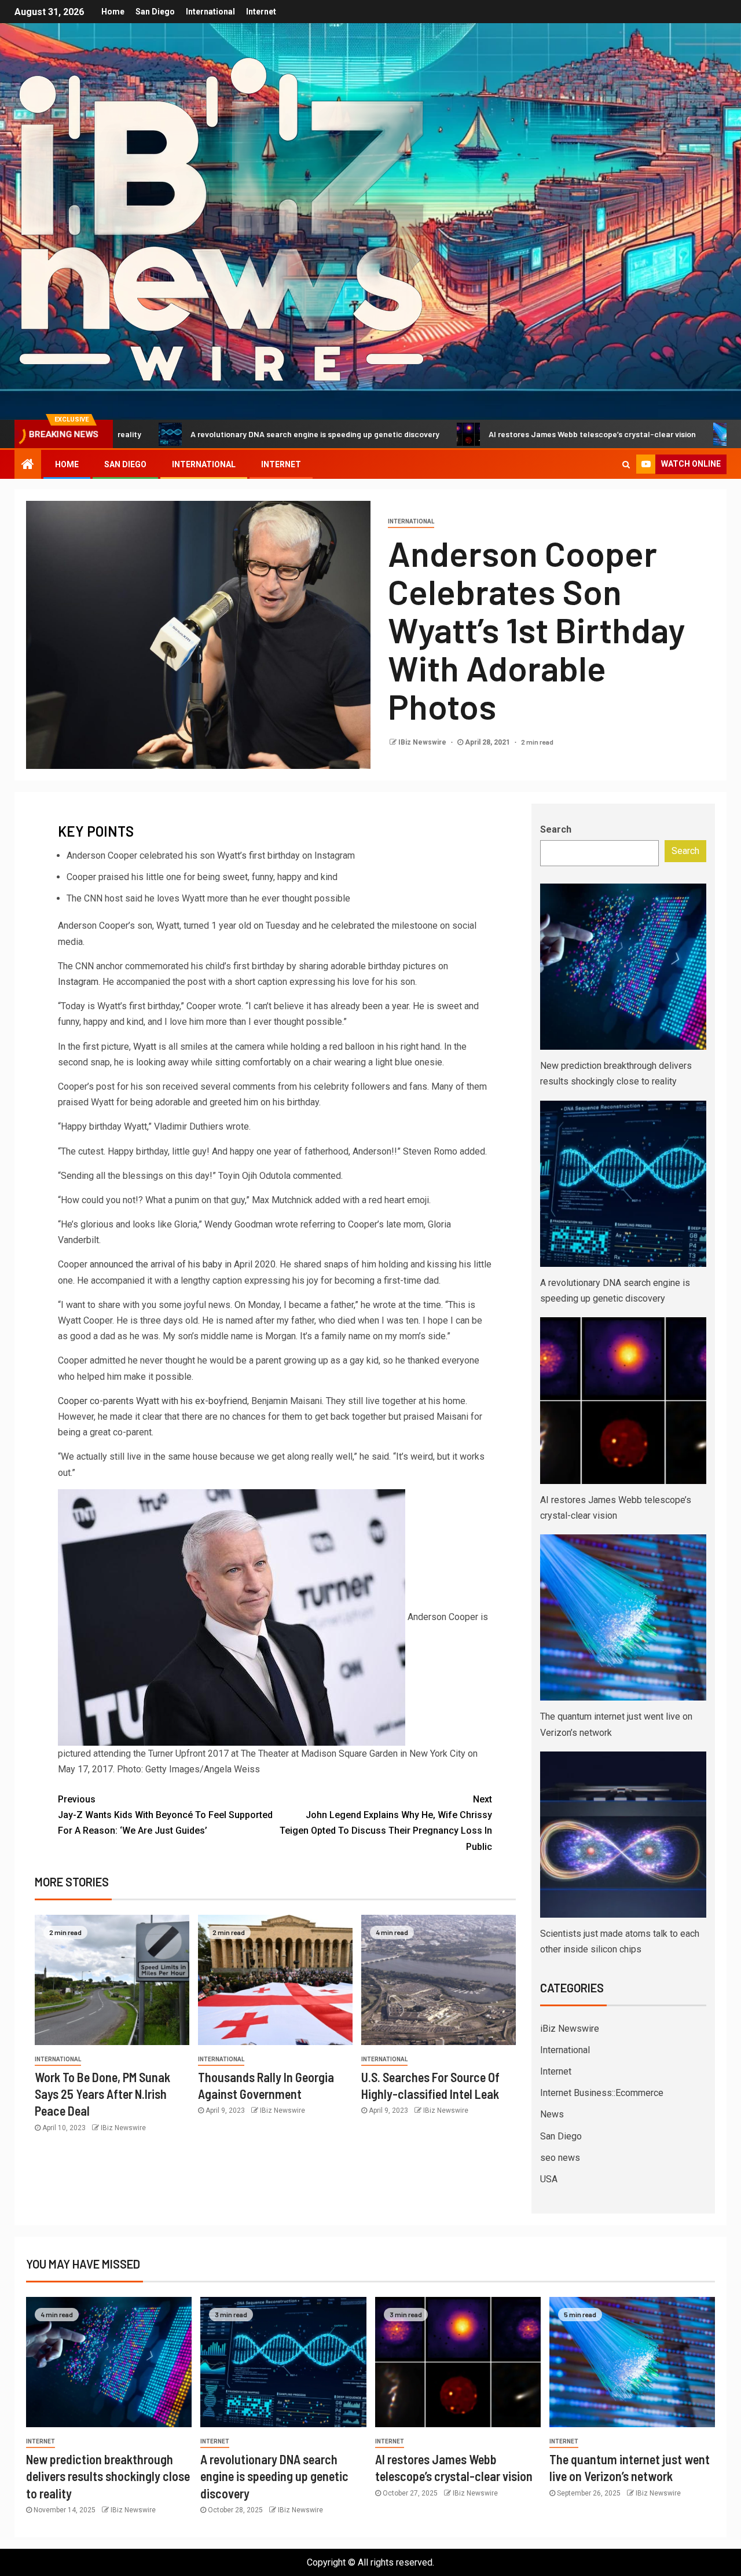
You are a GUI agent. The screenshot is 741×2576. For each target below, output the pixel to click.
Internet (261, 12)
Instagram (78, 982)
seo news (560, 2158)
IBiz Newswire (423, 742)
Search (556, 829)
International (210, 12)
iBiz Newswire (570, 2029)
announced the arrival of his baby (156, 1264)
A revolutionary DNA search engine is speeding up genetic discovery (221, 434)
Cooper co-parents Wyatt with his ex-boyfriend (153, 1401)
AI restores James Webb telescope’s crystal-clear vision (498, 434)
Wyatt (145, 1047)
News (552, 2114)
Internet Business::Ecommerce (602, 2093)
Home (113, 12)
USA (549, 2179)
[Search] (626, 464)
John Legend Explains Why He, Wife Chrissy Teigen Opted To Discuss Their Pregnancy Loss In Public (386, 1823)
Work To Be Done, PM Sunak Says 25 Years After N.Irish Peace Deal (102, 2094)
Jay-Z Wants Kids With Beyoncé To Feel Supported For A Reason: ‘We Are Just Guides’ (165, 1815)
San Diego (155, 12)
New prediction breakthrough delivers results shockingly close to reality (108, 2476)
